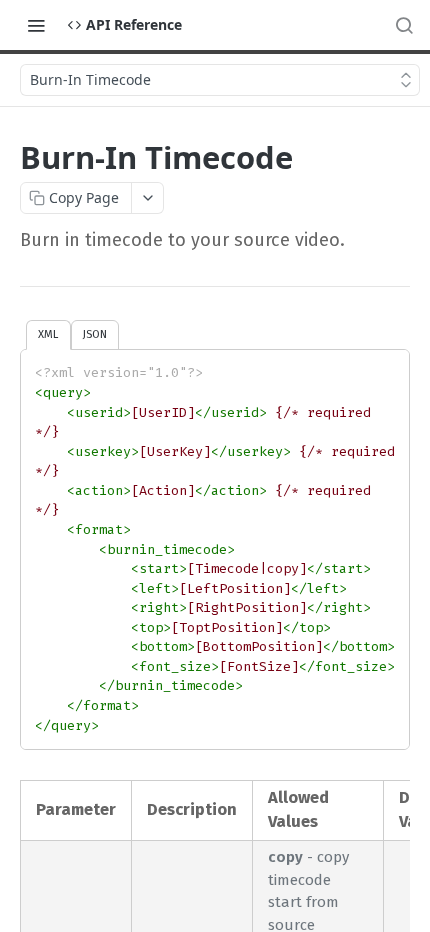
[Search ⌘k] (404, 25)
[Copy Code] (385, 367)
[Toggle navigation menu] (36, 25)
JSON (95, 334)
